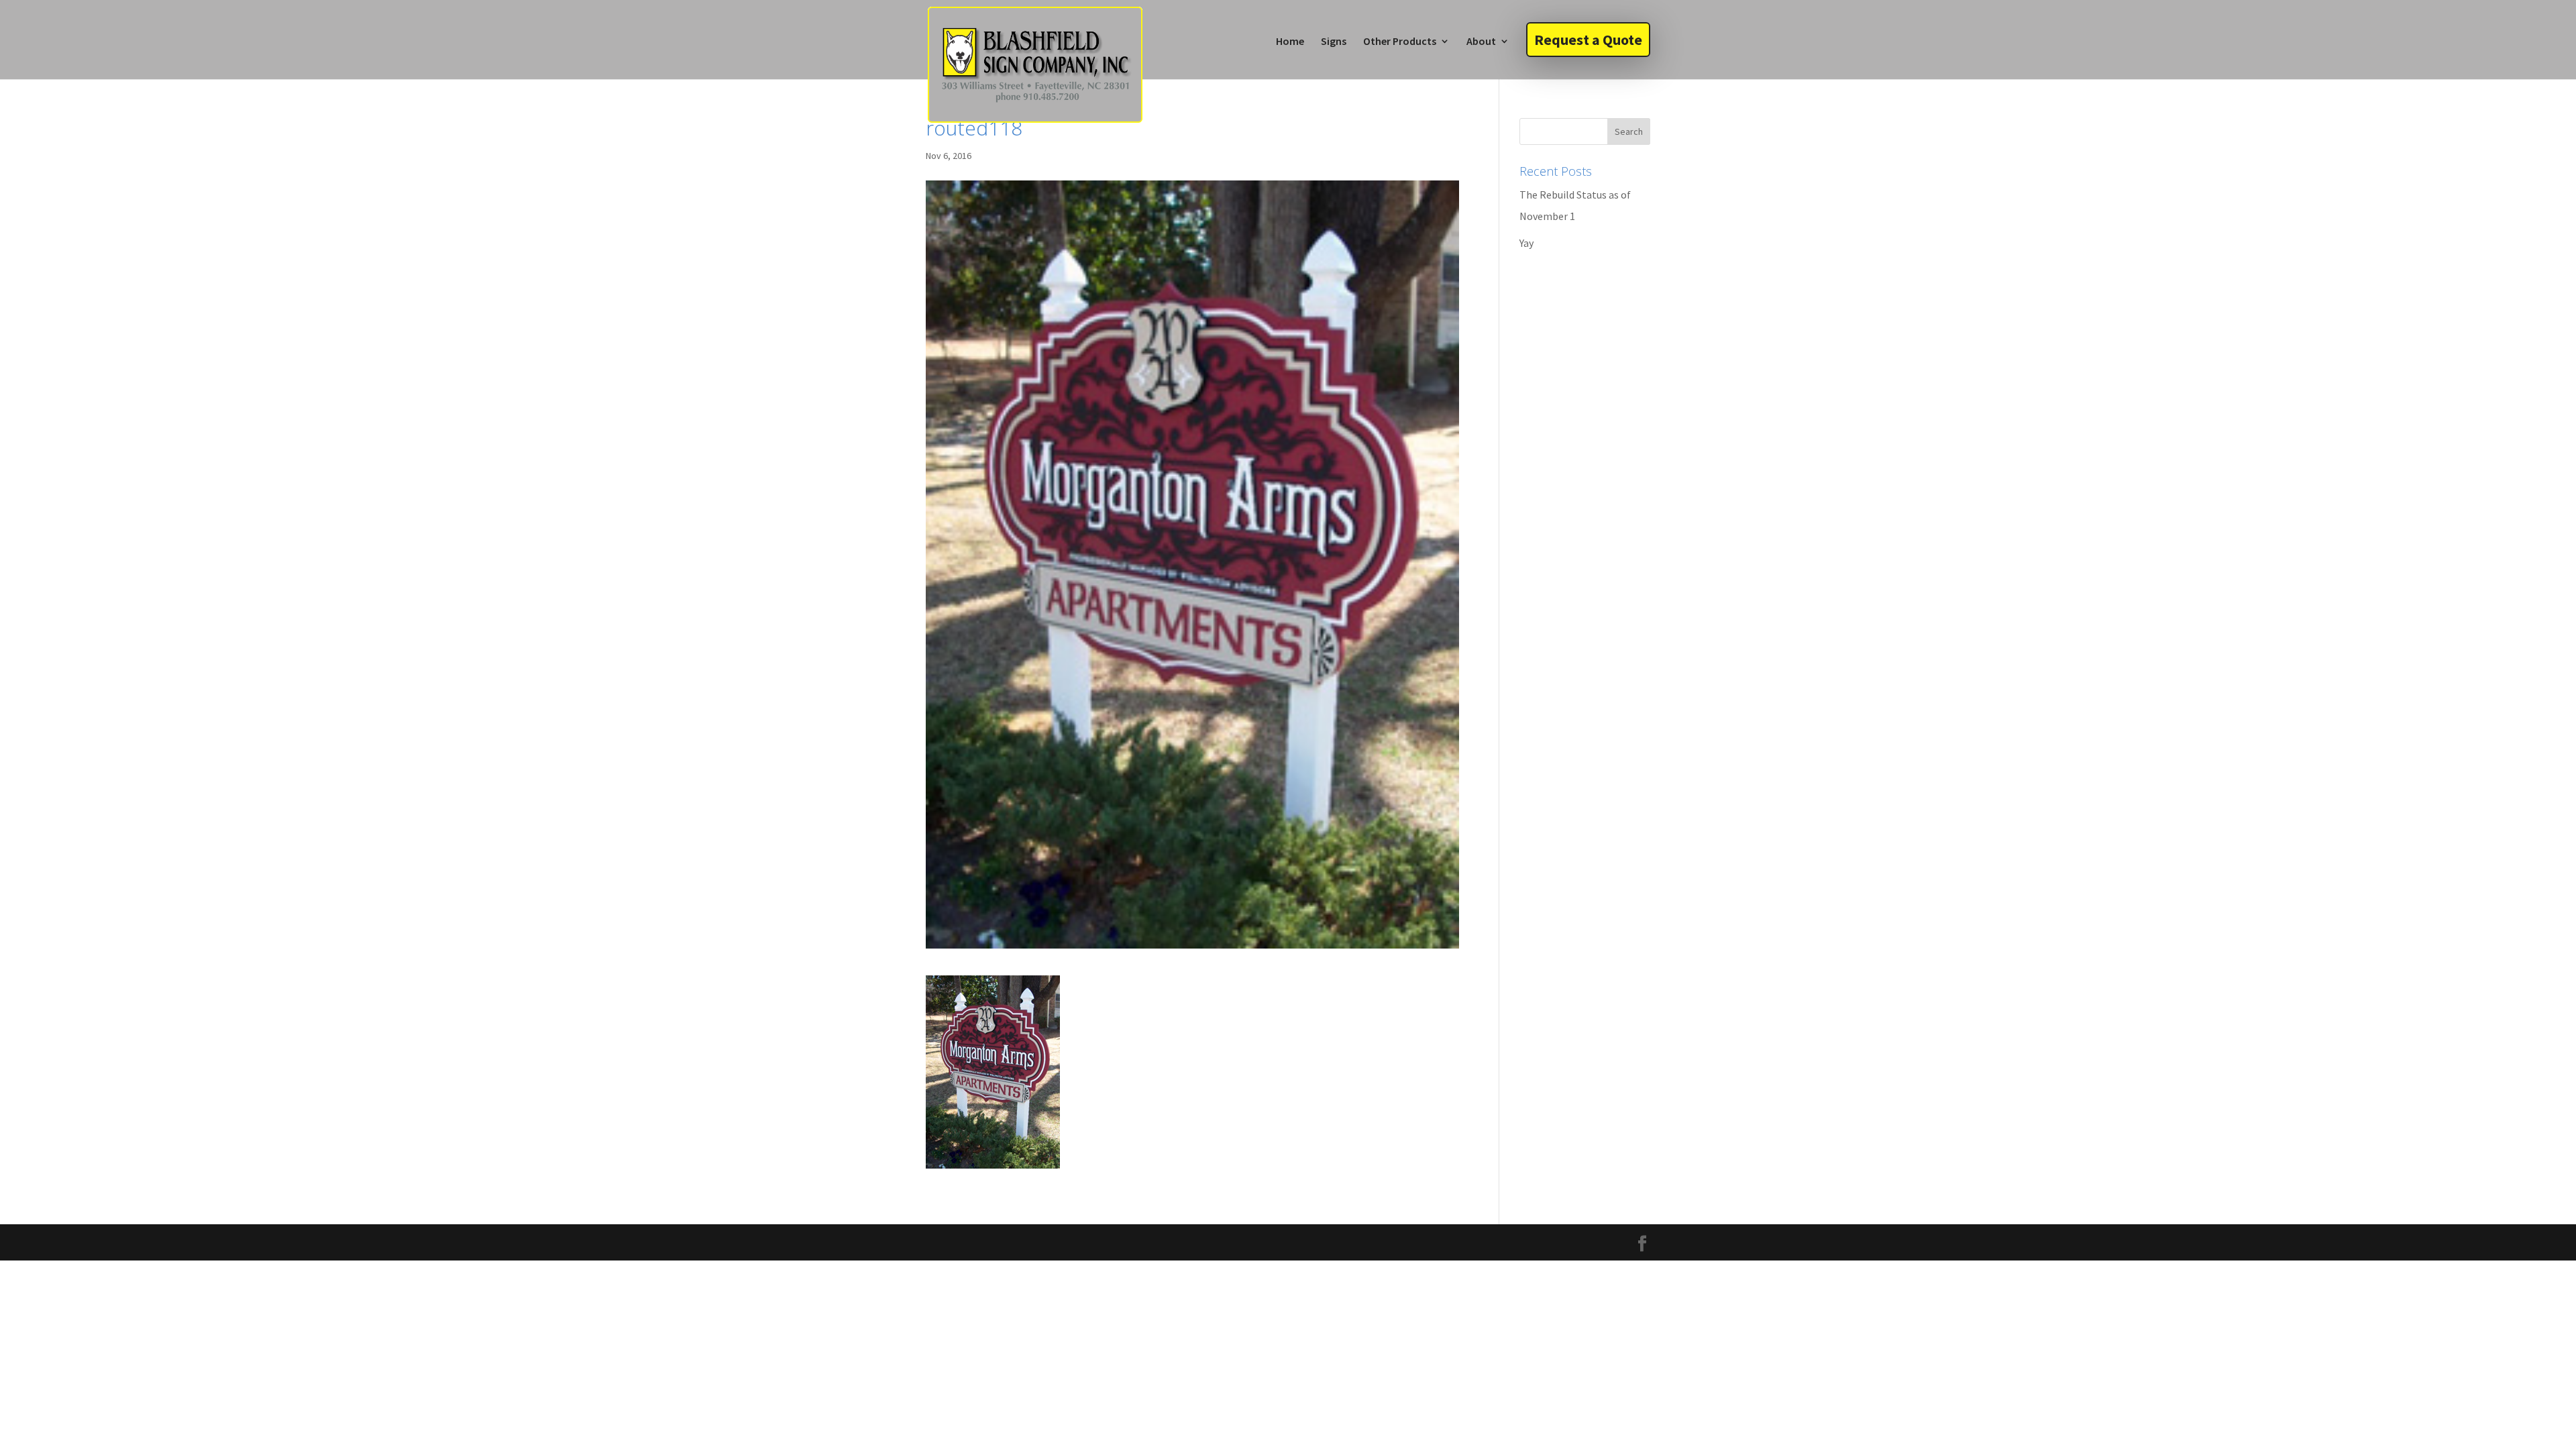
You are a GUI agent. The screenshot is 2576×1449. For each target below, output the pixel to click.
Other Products (1400, 42)
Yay (1526, 243)
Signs (1334, 42)
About (1481, 42)
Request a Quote (1588, 40)
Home (1290, 42)
